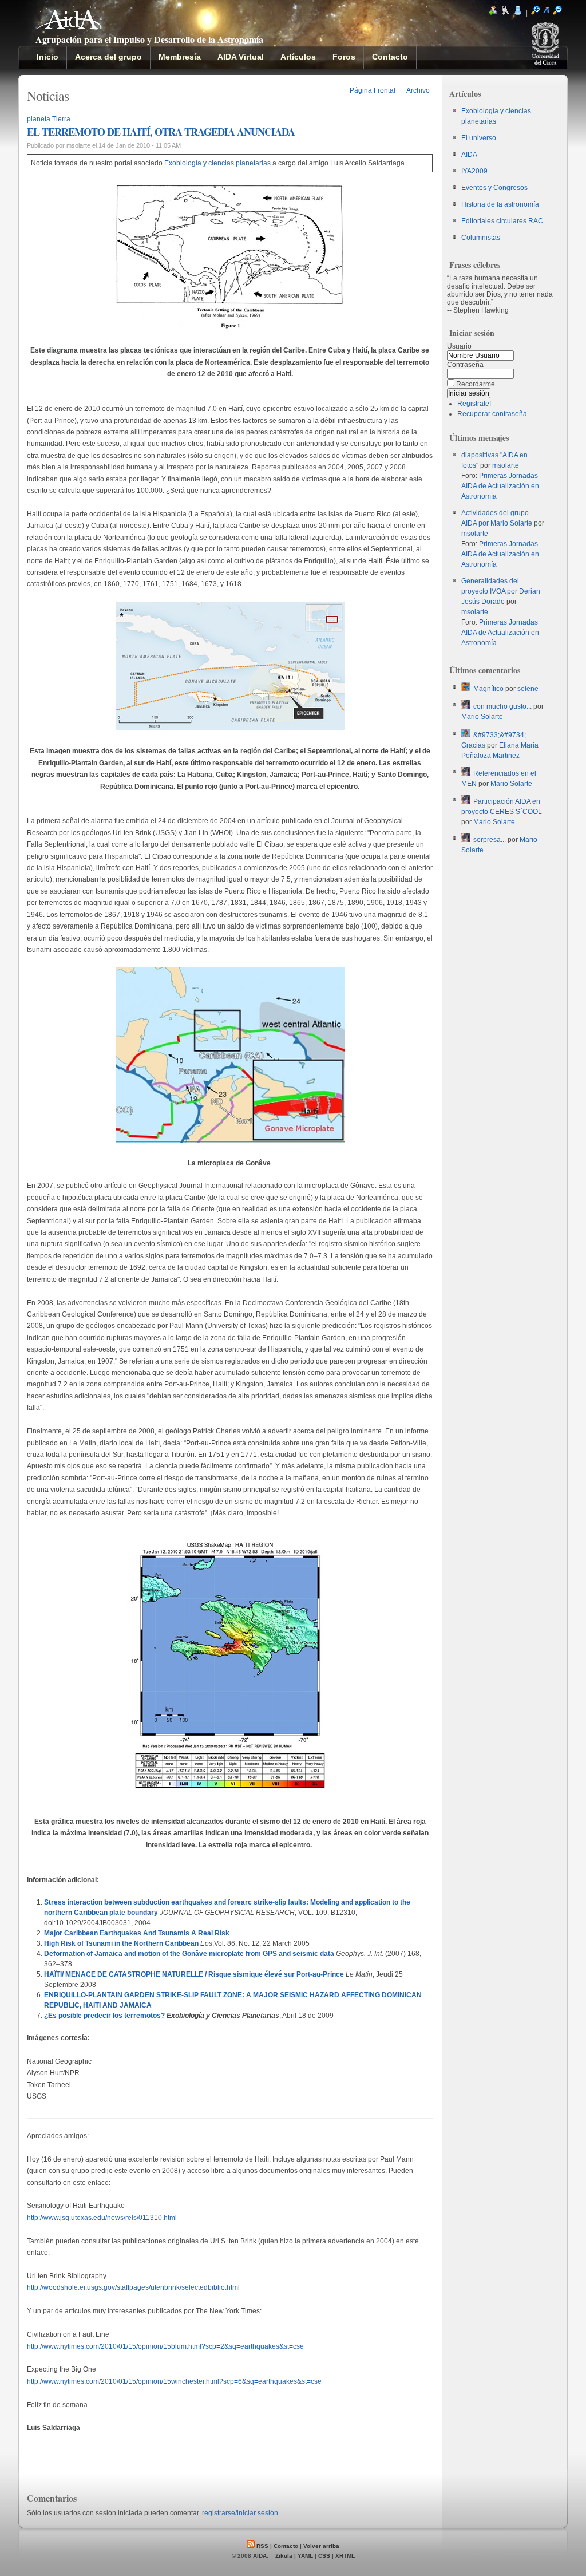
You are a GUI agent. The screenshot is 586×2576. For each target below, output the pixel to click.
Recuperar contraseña (492, 414)
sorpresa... (490, 840)
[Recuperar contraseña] (505, 13)
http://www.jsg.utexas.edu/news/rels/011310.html (102, 2218)
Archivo (418, 90)
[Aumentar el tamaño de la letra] (536, 13)
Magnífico (488, 689)
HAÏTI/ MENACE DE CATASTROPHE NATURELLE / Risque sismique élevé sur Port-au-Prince (194, 1974)
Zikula (284, 2556)
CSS (324, 2556)
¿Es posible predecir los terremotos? (104, 2016)
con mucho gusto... (502, 706)
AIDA (469, 155)
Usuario (459, 346)
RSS (262, 2546)
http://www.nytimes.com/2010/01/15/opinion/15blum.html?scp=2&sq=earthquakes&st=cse (165, 2346)
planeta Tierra (49, 119)
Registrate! (474, 404)
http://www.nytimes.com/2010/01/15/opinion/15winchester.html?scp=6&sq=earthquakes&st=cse (174, 2381)
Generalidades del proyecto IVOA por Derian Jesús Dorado (501, 591)
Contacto (286, 2546)
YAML (305, 2556)
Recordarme (476, 384)
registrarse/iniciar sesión (240, 2513)
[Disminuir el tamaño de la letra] (557, 13)
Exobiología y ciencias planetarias (217, 163)
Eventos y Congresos (494, 188)
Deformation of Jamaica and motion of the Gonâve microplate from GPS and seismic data (189, 1954)
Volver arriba (321, 2546)
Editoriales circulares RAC (502, 221)
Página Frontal (373, 90)
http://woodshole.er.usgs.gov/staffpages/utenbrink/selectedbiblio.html (133, 2287)
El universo (479, 138)
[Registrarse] (493, 13)
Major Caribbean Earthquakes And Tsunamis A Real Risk (137, 1933)
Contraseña (465, 365)
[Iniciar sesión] (518, 13)
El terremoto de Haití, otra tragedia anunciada (161, 132)
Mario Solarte (482, 717)
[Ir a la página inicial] (69, 24)
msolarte (506, 465)
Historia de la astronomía (500, 204)
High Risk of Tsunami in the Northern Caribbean (121, 1943)
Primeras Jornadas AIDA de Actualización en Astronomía (500, 486)
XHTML (345, 2556)
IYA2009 (474, 171)
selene (528, 689)
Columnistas (481, 238)
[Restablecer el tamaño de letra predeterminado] (547, 13)
